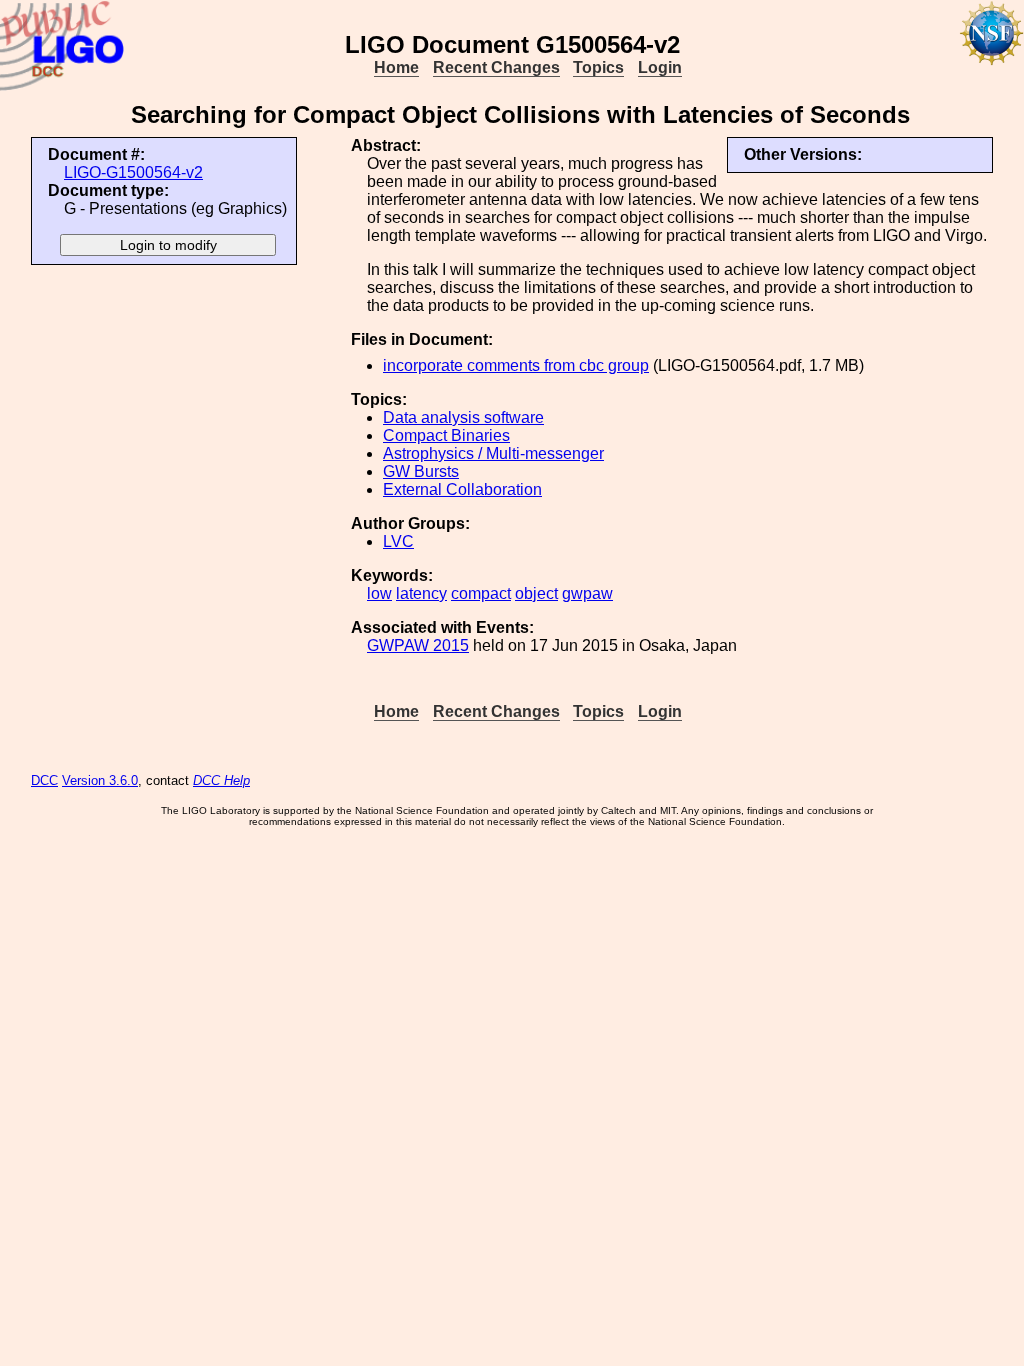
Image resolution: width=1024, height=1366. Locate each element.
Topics (598, 67)
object (536, 593)
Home (396, 67)
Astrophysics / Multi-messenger (493, 453)
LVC (398, 541)
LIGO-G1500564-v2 (133, 172)
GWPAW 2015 (418, 645)
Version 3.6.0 (100, 780)
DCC (44, 780)
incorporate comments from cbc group (516, 365)
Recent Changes (496, 67)
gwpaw (587, 593)
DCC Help (221, 780)
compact (481, 593)
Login (660, 67)
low (379, 593)
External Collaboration (462, 489)
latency (421, 593)
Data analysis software (463, 417)
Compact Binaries (446, 435)
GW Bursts (421, 471)
